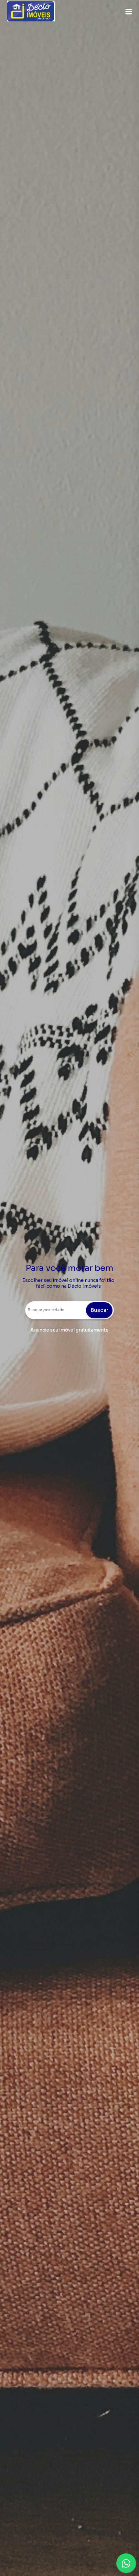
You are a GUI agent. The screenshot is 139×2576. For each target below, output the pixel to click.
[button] (129, 12)
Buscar (99, 1310)
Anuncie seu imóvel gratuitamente (69, 1330)
